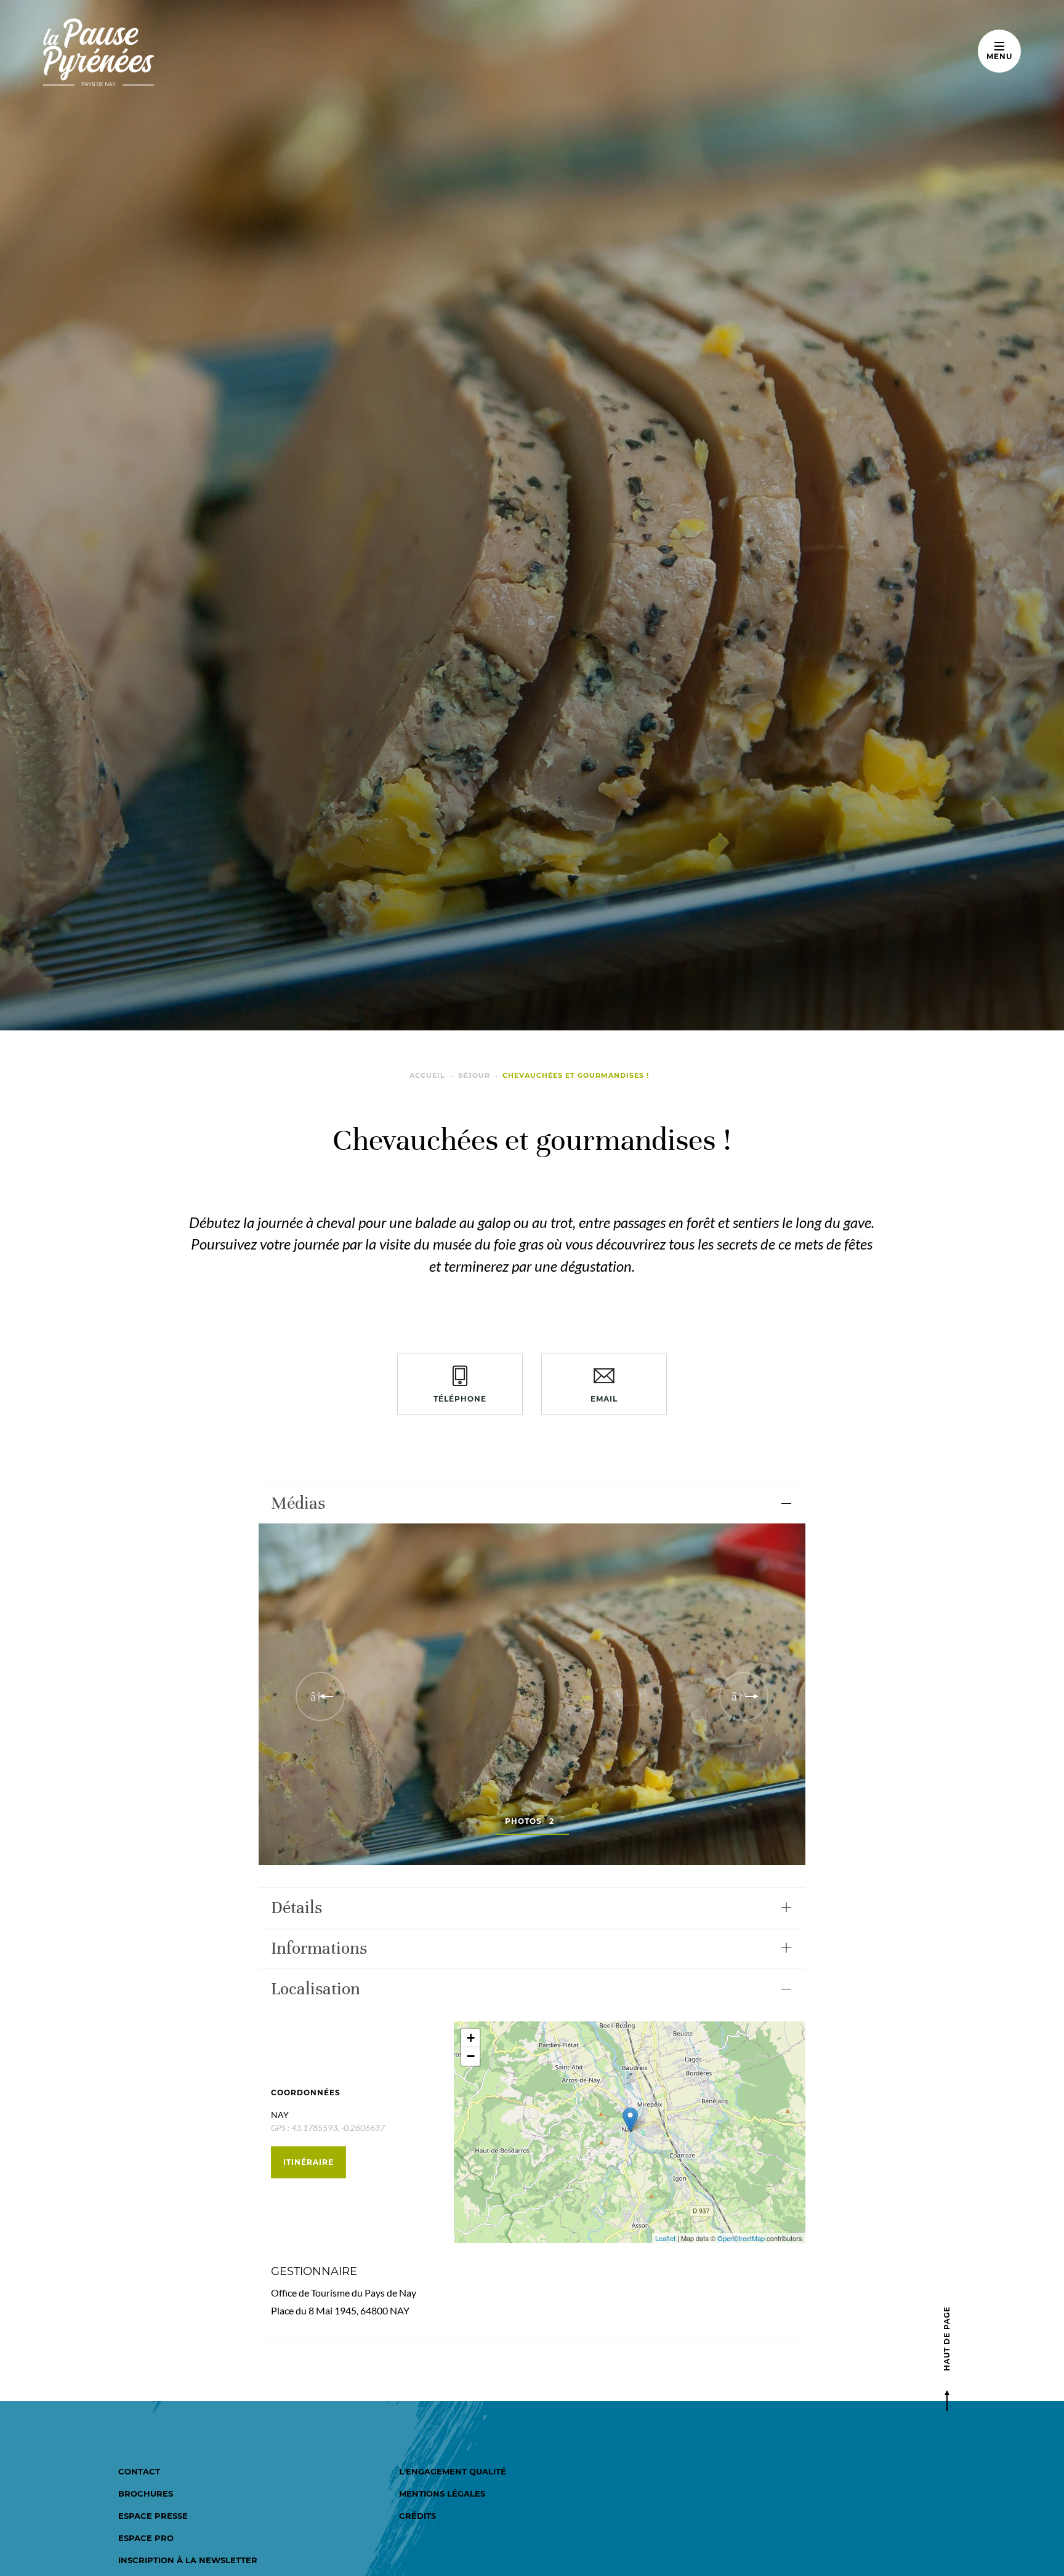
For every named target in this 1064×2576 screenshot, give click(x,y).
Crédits (417, 2516)
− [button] (471, 2056)
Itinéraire (308, 2162)
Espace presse (153, 2516)
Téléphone (460, 1399)
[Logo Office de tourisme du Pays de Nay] (137, 52)
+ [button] (471, 2038)
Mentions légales (442, 2494)
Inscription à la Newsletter (188, 2560)
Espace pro (146, 2538)
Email (604, 1399)
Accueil (427, 1075)
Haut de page (947, 2339)
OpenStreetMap (741, 2238)
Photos (530, 1821)
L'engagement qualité (453, 2471)
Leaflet (665, 2238)
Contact (139, 2471)
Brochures (146, 2494)
